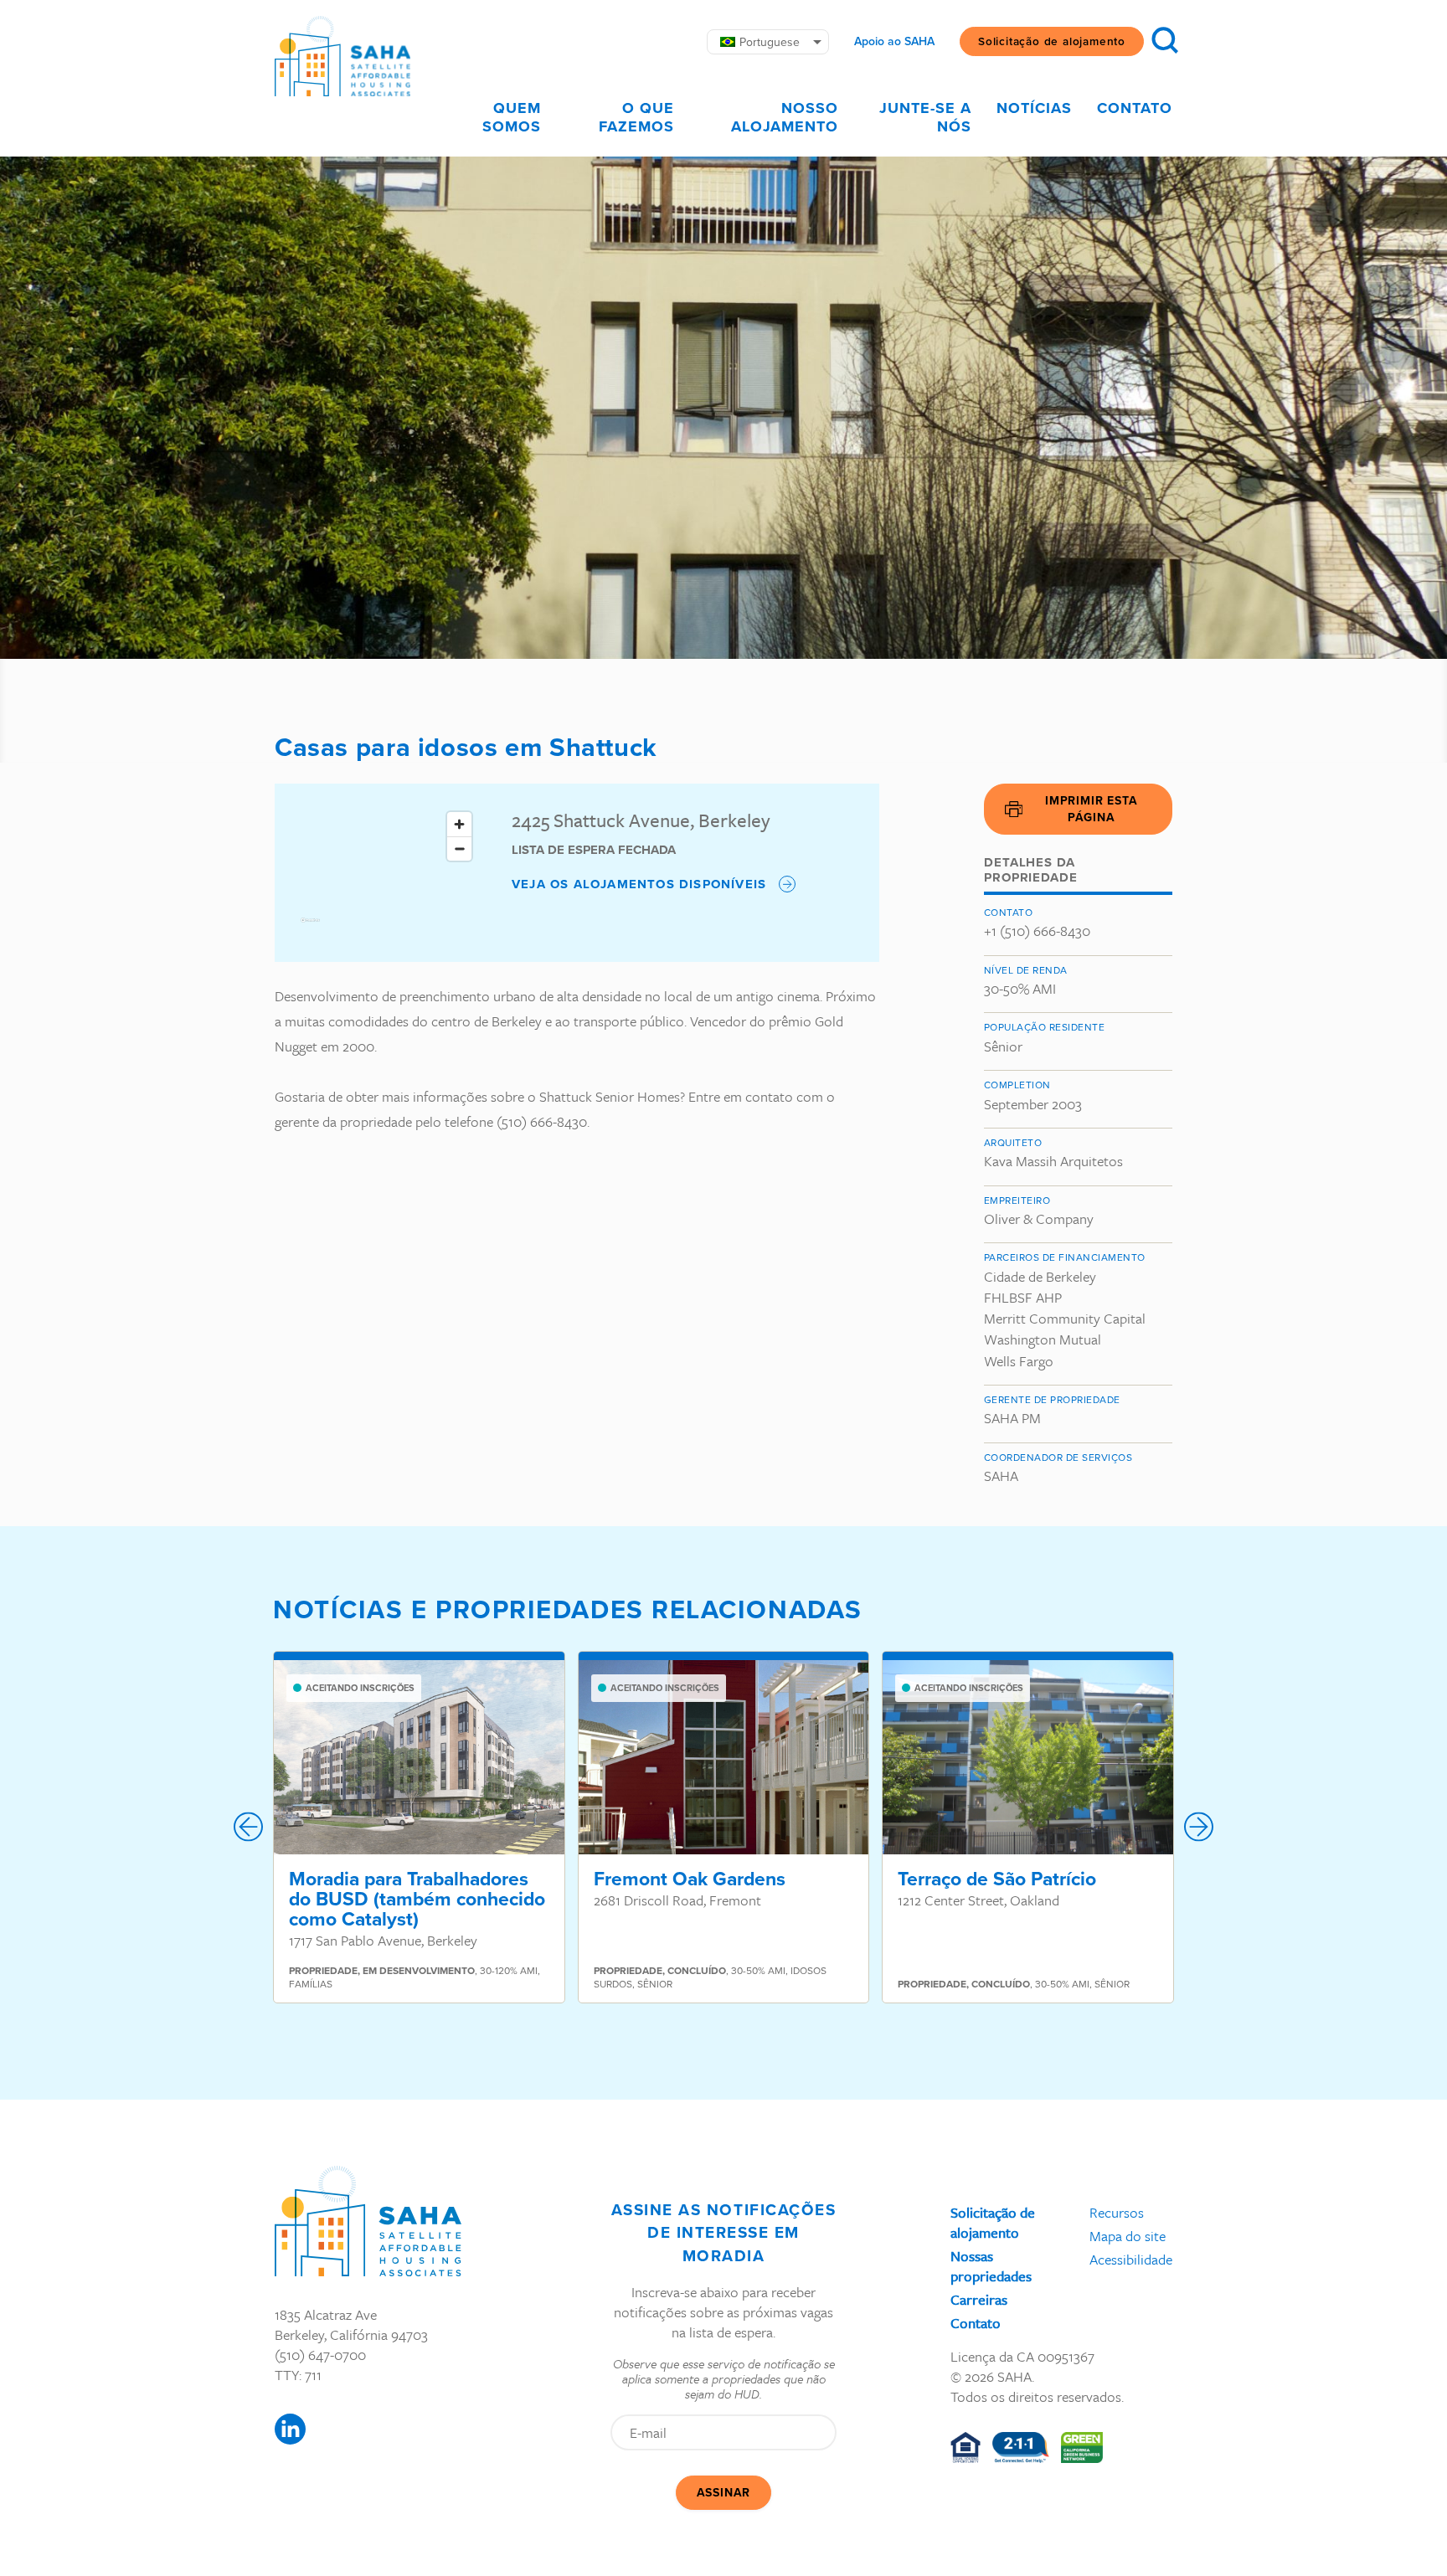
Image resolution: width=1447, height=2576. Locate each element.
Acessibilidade (1131, 2259)
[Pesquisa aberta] (1165, 40)
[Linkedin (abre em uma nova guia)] (290, 2429)
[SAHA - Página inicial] (342, 56)
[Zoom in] (459, 824)
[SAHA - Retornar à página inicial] (368, 2221)
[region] (388, 873)
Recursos (1117, 2212)
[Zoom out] (459, 848)
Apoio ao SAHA (894, 42)
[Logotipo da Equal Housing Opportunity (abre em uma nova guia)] (966, 2447)
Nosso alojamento (785, 117)
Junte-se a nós (925, 117)
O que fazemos (636, 117)
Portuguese (770, 42)
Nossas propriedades (991, 2266)
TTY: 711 (298, 2375)
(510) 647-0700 (320, 2355)
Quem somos (511, 117)
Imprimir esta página (1091, 809)
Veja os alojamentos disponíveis (639, 884)
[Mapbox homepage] (310, 927)
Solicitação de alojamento (1052, 41)
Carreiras (979, 2299)
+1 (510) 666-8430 (1037, 931)
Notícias (1034, 108)
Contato (1135, 108)
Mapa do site (1128, 2236)
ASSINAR (724, 2493)
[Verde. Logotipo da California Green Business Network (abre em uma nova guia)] (1082, 2447)
